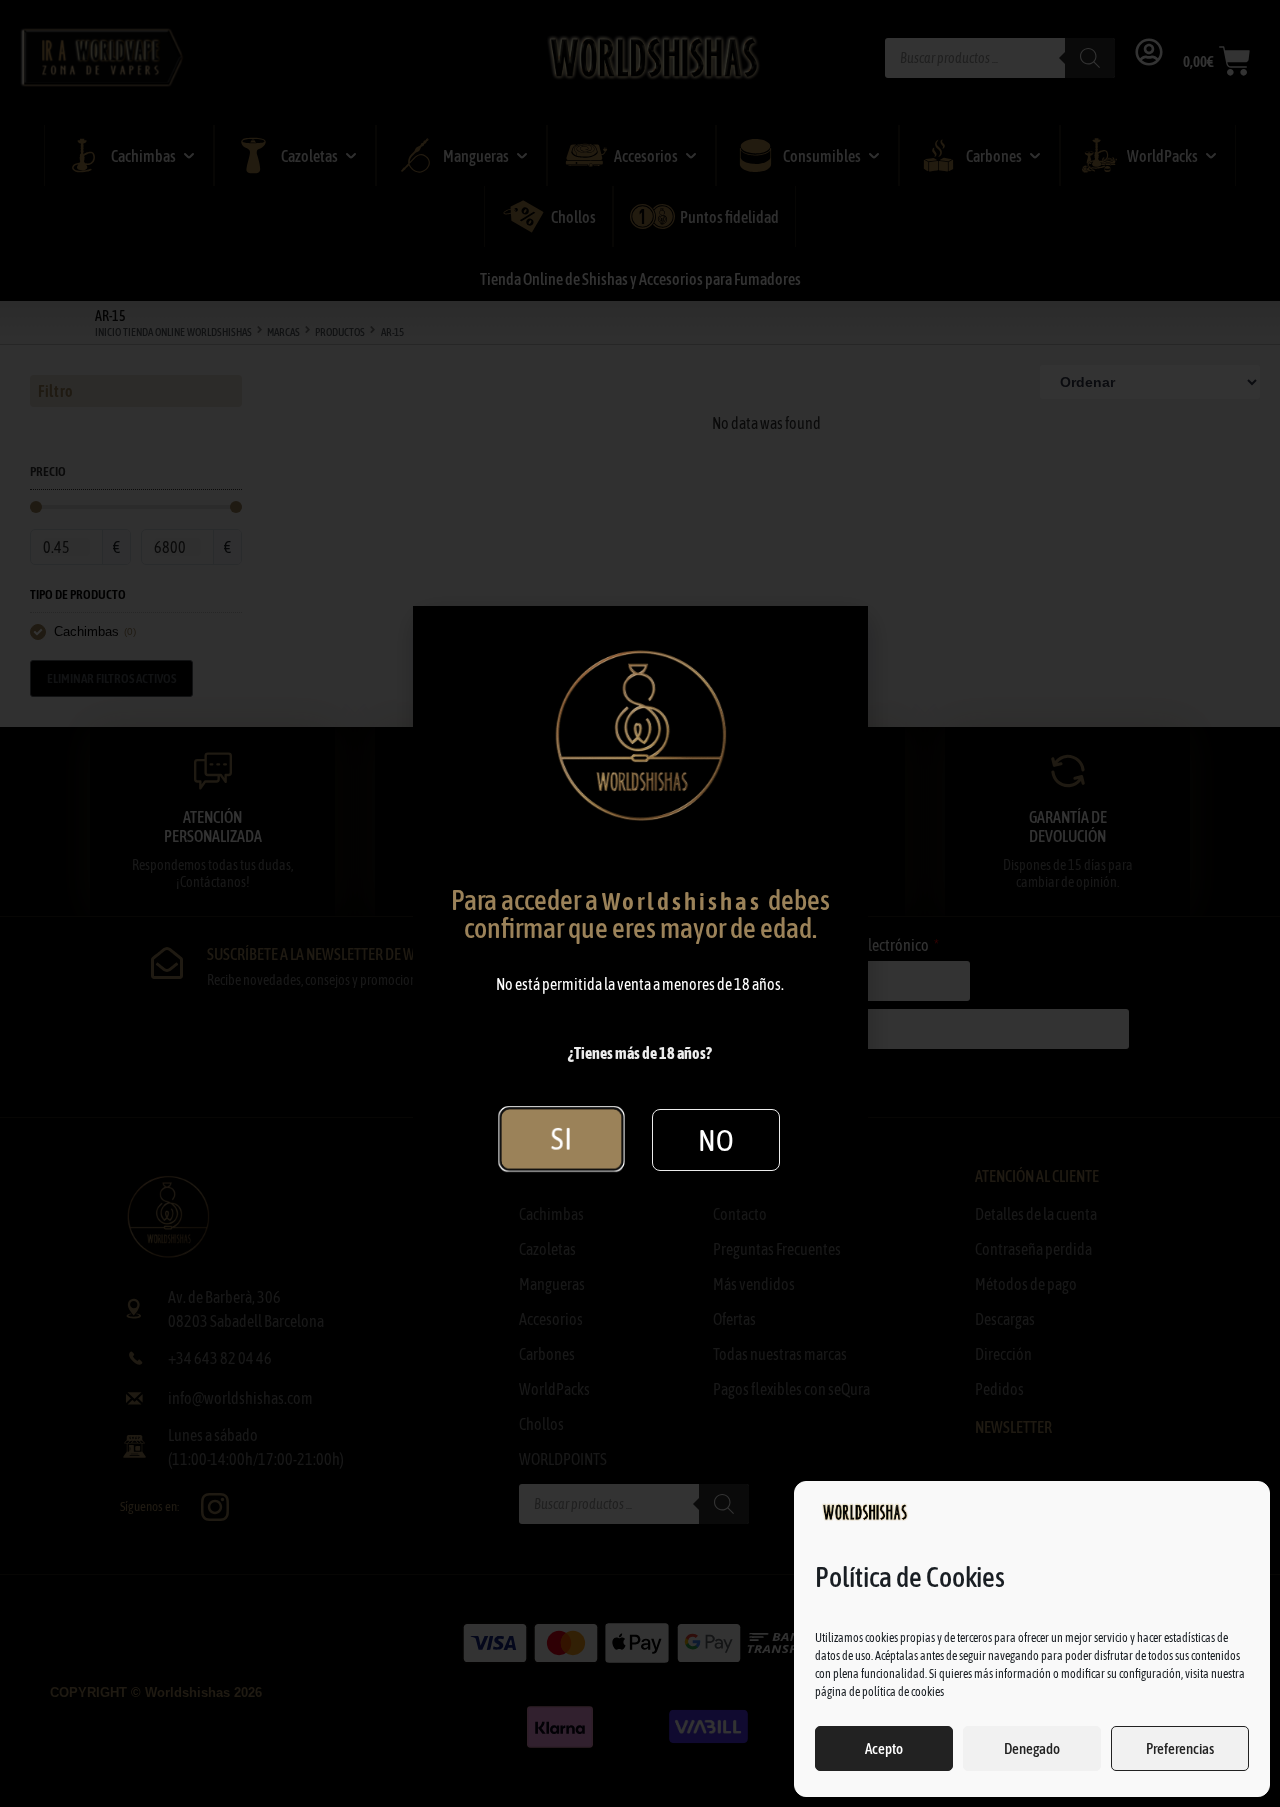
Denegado (1032, 1748)
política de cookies (903, 1692)
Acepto (884, 1748)
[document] (640, 903)
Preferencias (1180, 1748)
